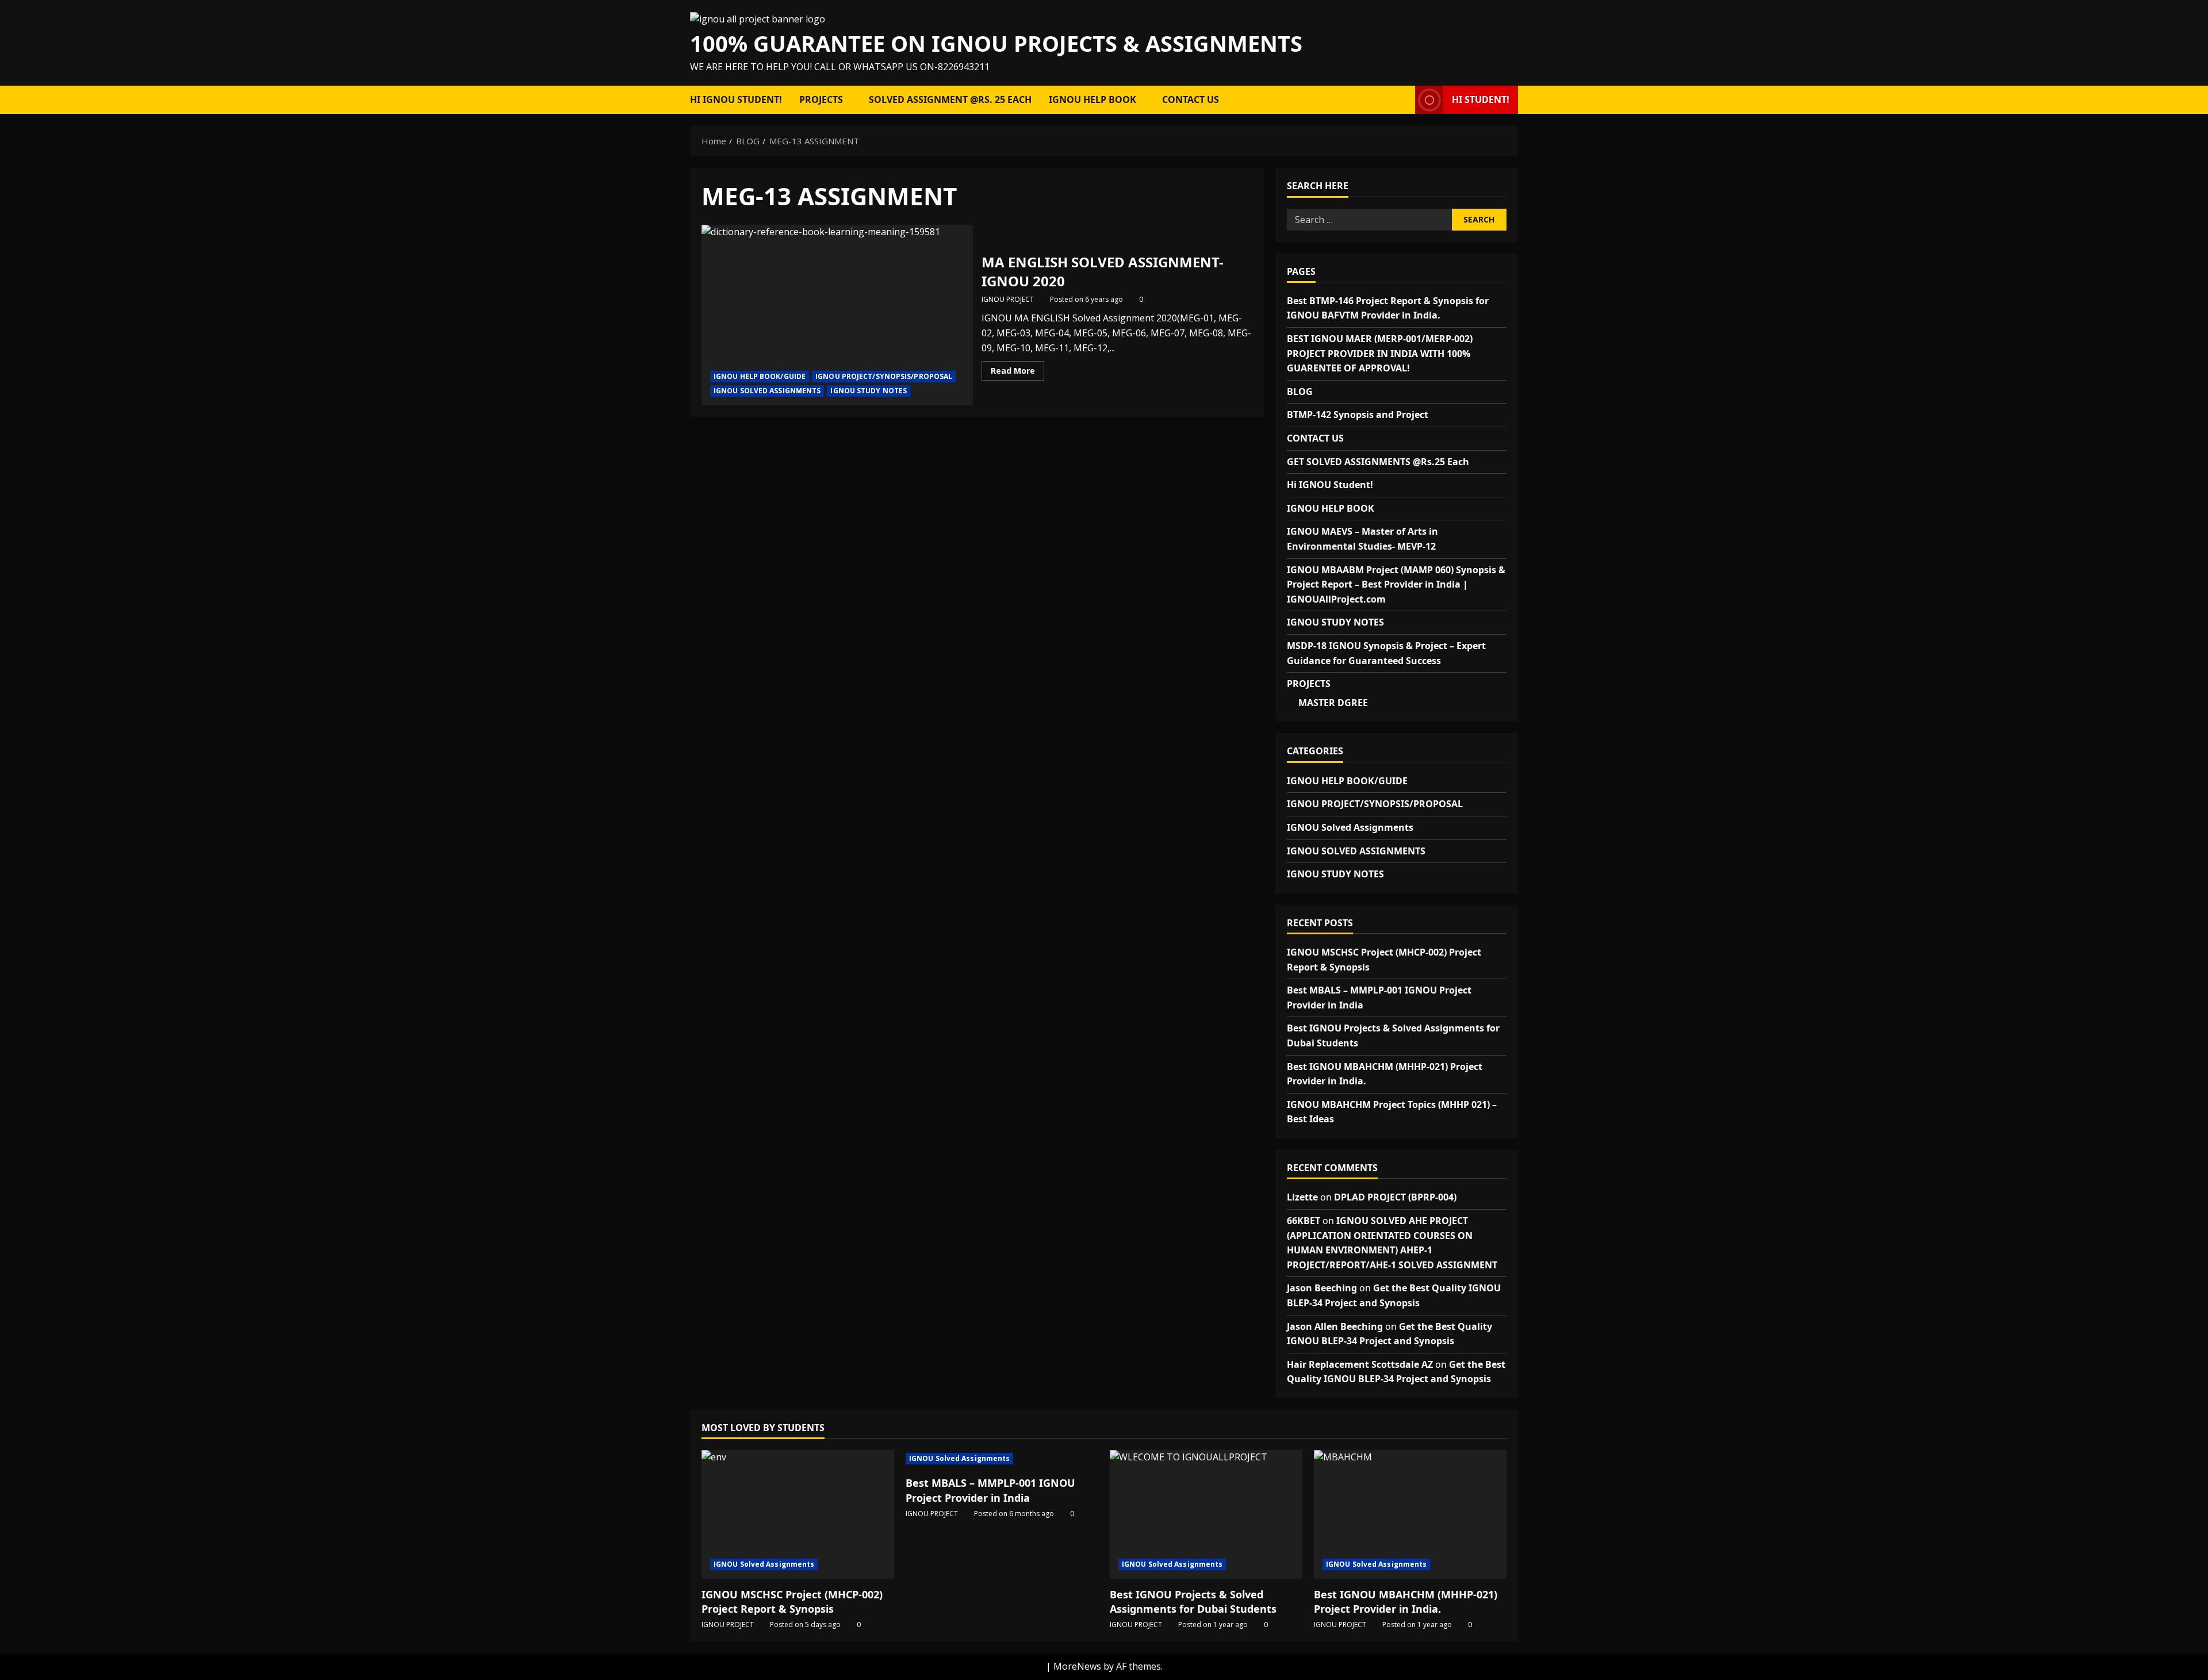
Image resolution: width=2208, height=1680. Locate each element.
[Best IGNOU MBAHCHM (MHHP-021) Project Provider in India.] (1410, 1514)
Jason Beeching (1322, 1288)
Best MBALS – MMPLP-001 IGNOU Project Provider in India (990, 1490)
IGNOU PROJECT (1008, 299)
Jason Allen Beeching (1335, 1326)
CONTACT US (1191, 99)
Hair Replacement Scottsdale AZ (1360, 1364)
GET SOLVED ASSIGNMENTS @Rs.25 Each (1378, 462)
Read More (1017, 373)
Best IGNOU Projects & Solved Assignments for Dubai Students (1193, 1602)
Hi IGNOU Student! (736, 99)
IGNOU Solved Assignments (1350, 827)
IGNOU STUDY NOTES (869, 391)
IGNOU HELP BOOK (1092, 99)
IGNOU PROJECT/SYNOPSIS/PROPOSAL (884, 376)
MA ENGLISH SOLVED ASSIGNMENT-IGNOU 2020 (837, 315)
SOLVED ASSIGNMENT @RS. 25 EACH (950, 99)
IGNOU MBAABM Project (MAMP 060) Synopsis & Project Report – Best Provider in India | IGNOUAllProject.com (1396, 584)
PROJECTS (821, 99)
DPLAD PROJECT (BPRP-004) (1395, 1197)
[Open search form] (1403, 100)
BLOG (1300, 392)
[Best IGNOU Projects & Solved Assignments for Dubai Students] (1206, 1514)
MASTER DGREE (1333, 703)
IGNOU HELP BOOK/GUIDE (760, 376)
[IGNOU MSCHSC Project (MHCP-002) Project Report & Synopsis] (798, 1514)
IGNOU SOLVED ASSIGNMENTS (767, 391)
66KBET (1304, 1221)
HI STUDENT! (1481, 99)
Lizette (1302, 1197)
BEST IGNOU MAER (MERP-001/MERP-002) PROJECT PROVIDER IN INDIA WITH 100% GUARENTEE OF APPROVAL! (1380, 353)
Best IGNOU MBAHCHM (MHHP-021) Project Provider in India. (1406, 1602)
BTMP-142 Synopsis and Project (1358, 415)
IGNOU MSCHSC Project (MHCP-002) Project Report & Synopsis (792, 1602)
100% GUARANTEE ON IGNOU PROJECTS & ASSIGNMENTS (996, 43)
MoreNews (1077, 1666)
